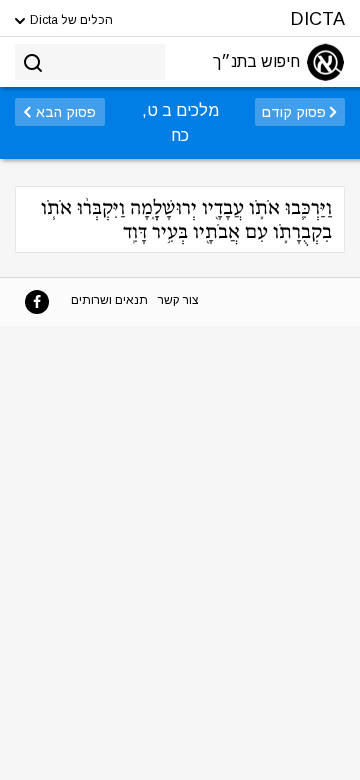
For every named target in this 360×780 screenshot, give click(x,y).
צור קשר (178, 300)
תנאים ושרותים (109, 300)
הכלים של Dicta (70, 20)
